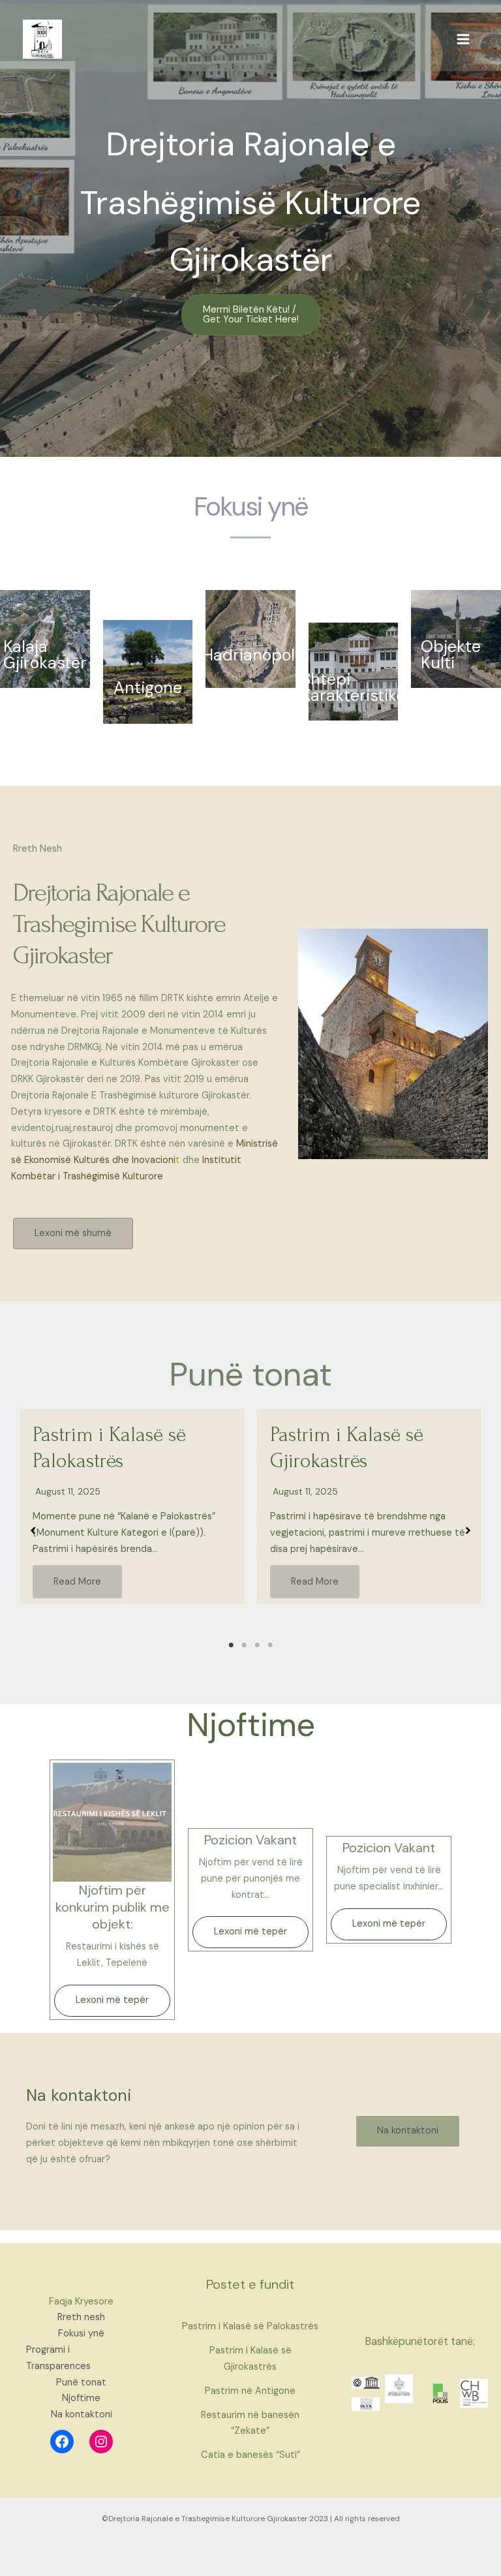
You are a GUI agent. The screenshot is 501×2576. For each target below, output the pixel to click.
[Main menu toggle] (463, 39)
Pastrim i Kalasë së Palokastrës (250, 2326)
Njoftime (81, 2398)
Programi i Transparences (58, 2358)
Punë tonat (81, 2382)
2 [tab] (244, 1645)
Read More (77, 1582)
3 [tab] (257, 1645)
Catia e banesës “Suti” (250, 2455)
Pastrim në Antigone (250, 2391)
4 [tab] (270, 1645)
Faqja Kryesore (81, 2302)
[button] (251, 315)
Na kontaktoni (82, 2414)
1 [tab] (231, 1645)
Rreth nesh (81, 2317)
